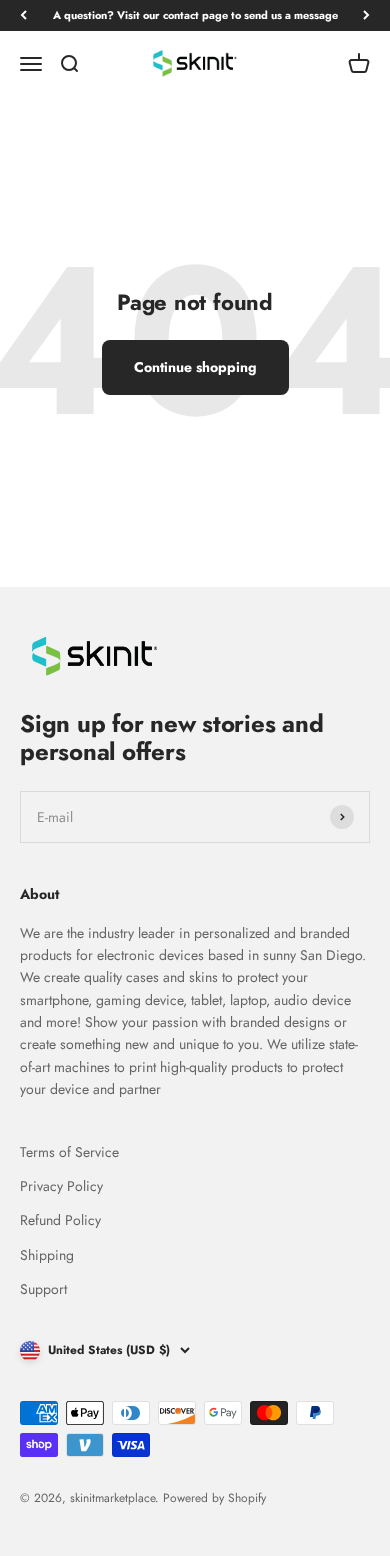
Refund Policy (60, 1220)
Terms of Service (69, 1152)
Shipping (47, 1255)
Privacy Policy (61, 1186)
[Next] (366, 15)
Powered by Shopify (214, 1498)
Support (43, 1289)
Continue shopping (195, 367)
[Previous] (23, 15)
